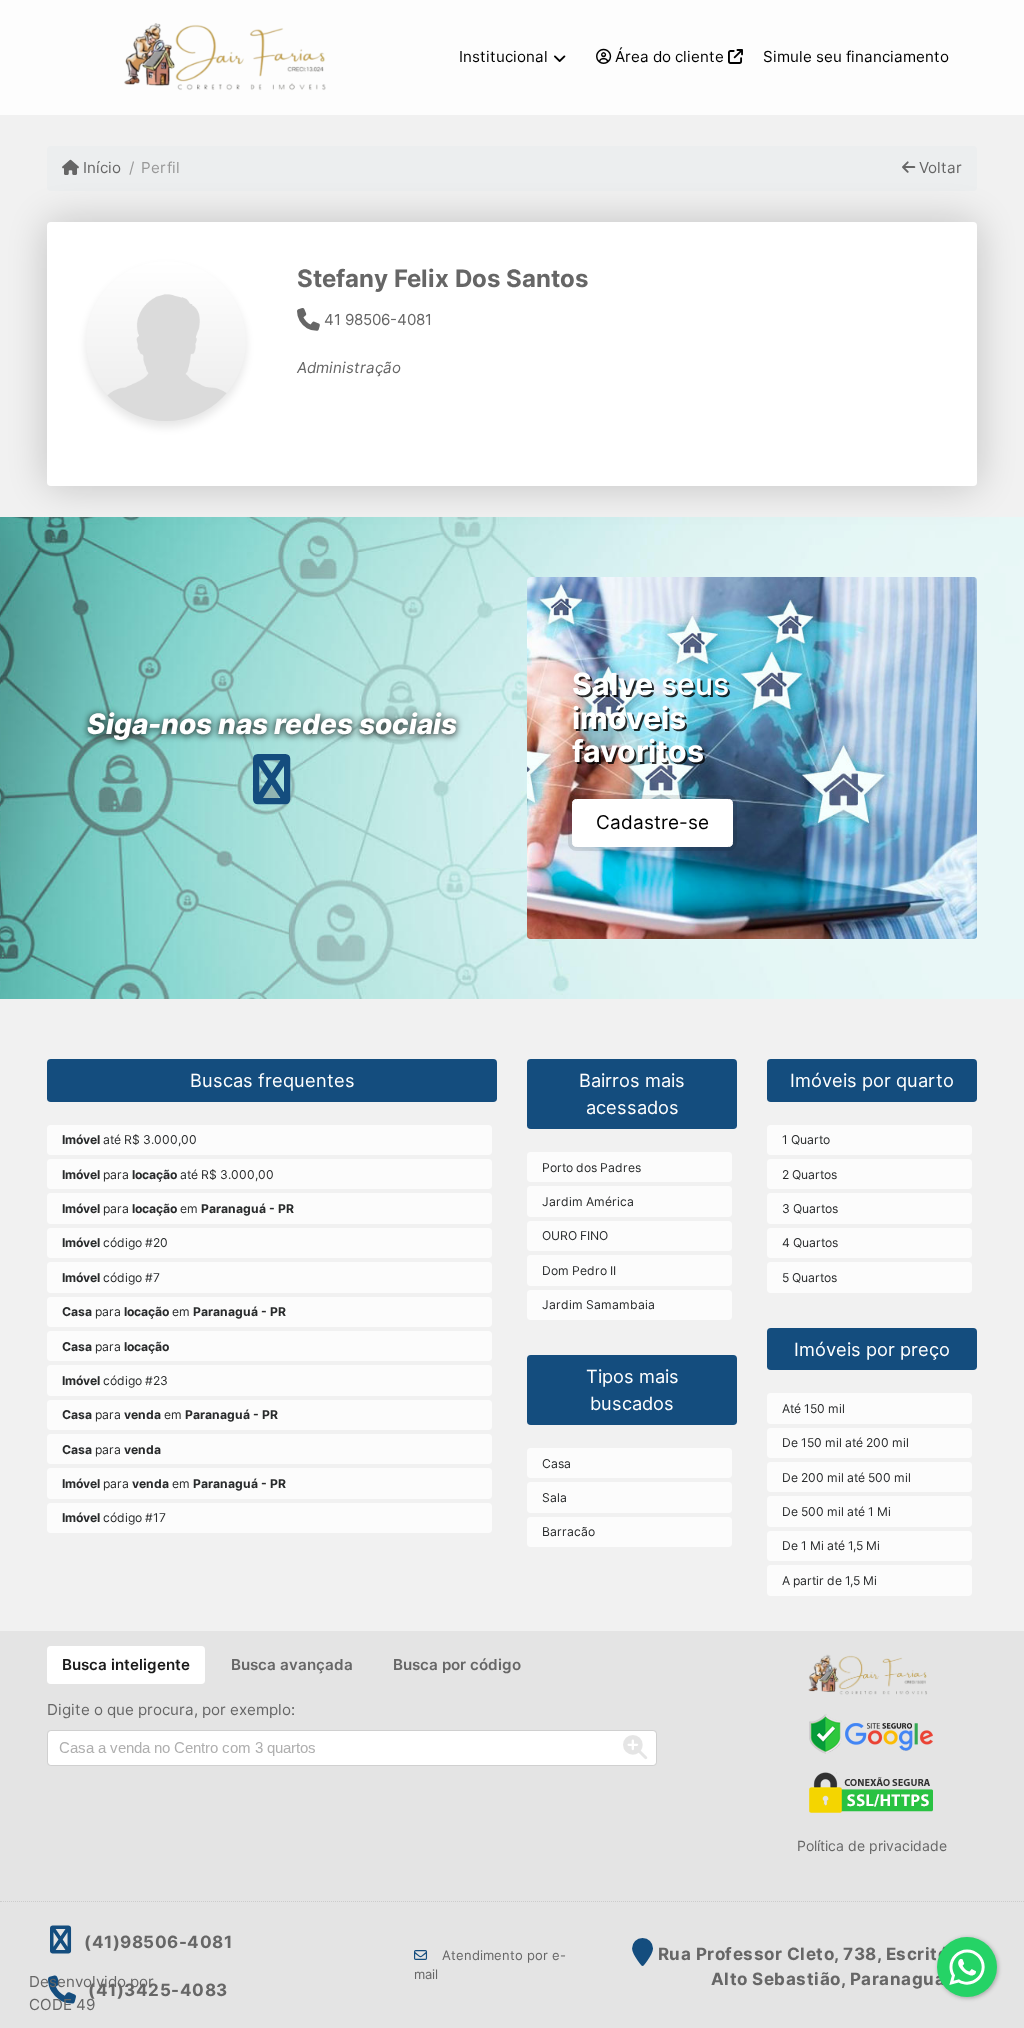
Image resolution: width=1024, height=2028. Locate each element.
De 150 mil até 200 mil (845, 1442)
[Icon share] (272, 778)
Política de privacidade (872, 1845)
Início (100, 167)
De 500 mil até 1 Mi (836, 1511)
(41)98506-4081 (158, 1942)
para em (178, 1208)
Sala (554, 1497)
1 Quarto (806, 1139)
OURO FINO (575, 1235)
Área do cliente (669, 56)
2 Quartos (809, 1174)
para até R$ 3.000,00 (168, 1174)
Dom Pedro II (579, 1270)
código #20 (115, 1242)
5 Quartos (809, 1277)
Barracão (568, 1531)
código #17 (114, 1517)
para (115, 1346)
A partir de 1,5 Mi (829, 1580)
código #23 (115, 1380)
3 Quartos (810, 1208)
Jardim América (588, 1201)
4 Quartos (810, 1242)
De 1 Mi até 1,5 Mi (831, 1545)
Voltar (938, 167)
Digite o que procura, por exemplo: (171, 1709)
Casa (556, 1463)
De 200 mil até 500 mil (846, 1477)
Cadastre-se (652, 822)
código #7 (111, 1277)
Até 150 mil (813, 1408)
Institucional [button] (503, 56)
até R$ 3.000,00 (129, 1139)
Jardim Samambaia (598, 1304)
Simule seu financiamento (856, 56)
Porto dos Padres (591, 1167)
